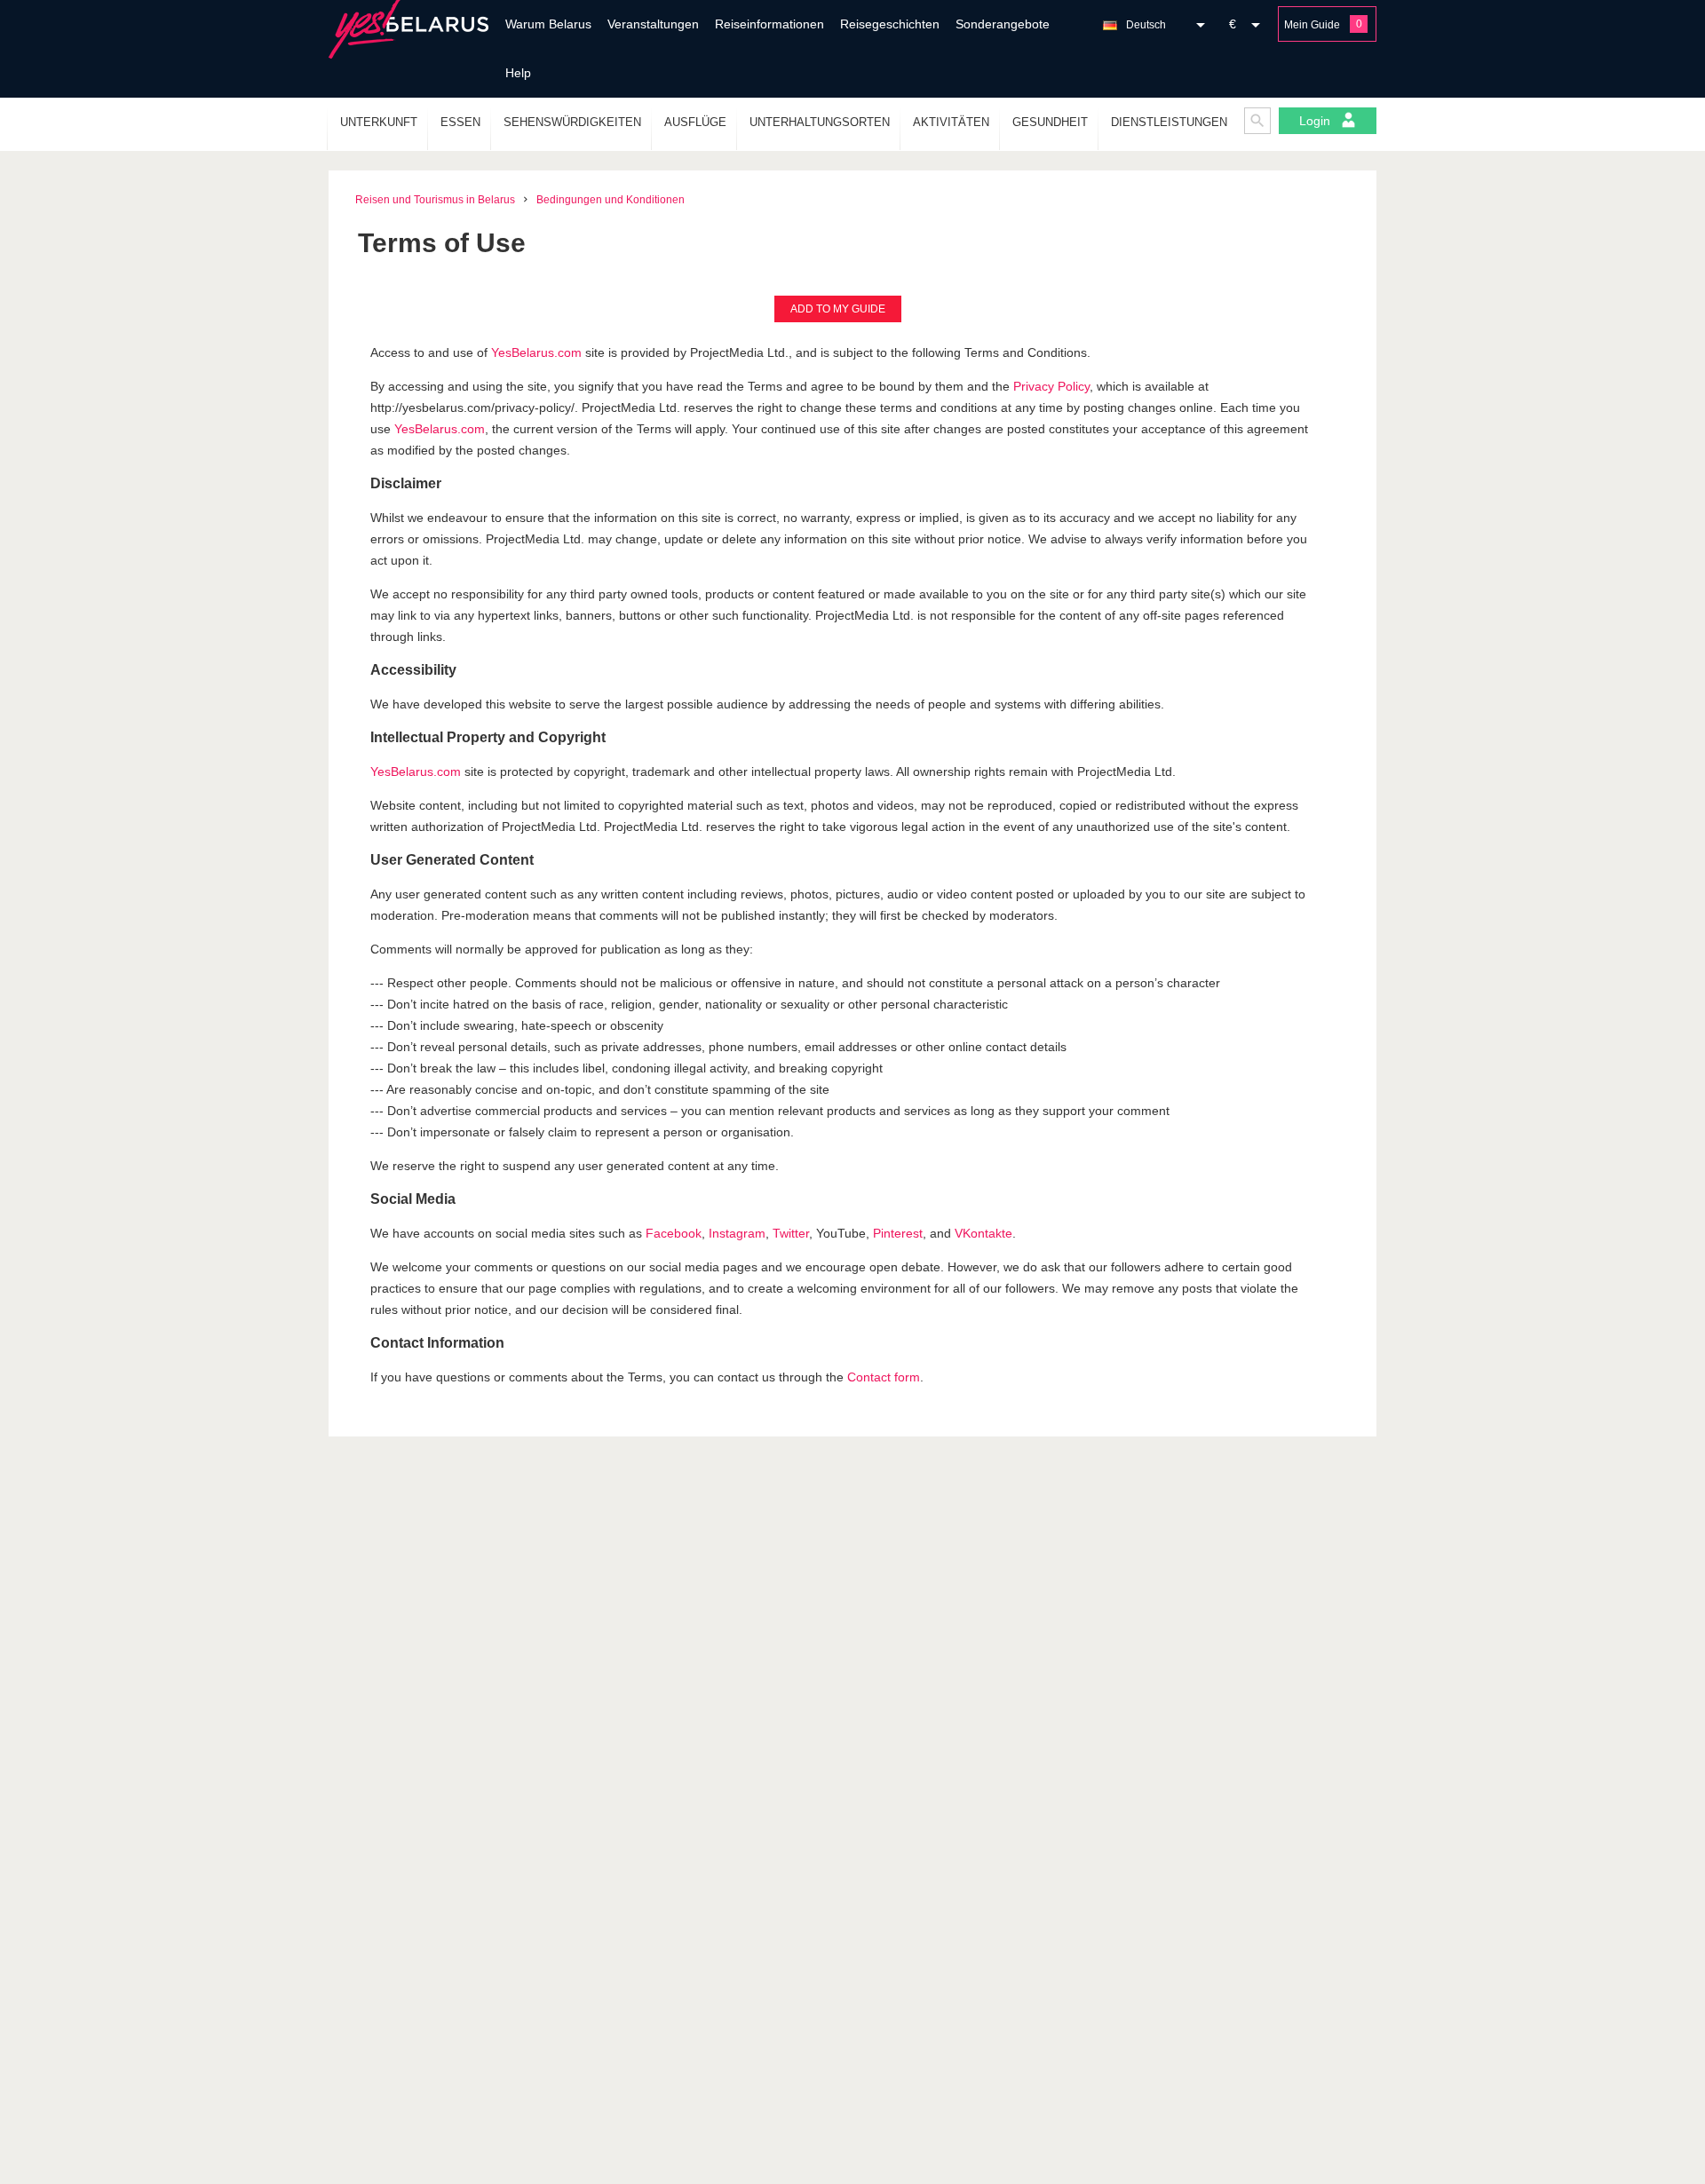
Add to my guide (838, 309)
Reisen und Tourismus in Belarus (435, 200)
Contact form (884, 1377)
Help (518, 73)
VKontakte (983, 1233)
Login (1316, 121)
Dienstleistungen (1169, 122)
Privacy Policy (1051, 386)
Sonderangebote (1003, 24)
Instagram (737, 1233)
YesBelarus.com (536, 352)
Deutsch (1146, 25)
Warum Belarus (548, 24)
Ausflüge (695, 122)
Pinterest (898, 1233)
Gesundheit (1050, 122)
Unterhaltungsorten (820, 122)
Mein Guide (1312, 25)
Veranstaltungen (653, 24)
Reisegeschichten (890, 24)
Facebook (674, 1233)
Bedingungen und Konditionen (611, 200)
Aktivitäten (951, 122)
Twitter (791, 1233)
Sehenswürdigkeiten (572, 122)
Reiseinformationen (769, 24)
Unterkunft (379, 122)
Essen (460, 122)
